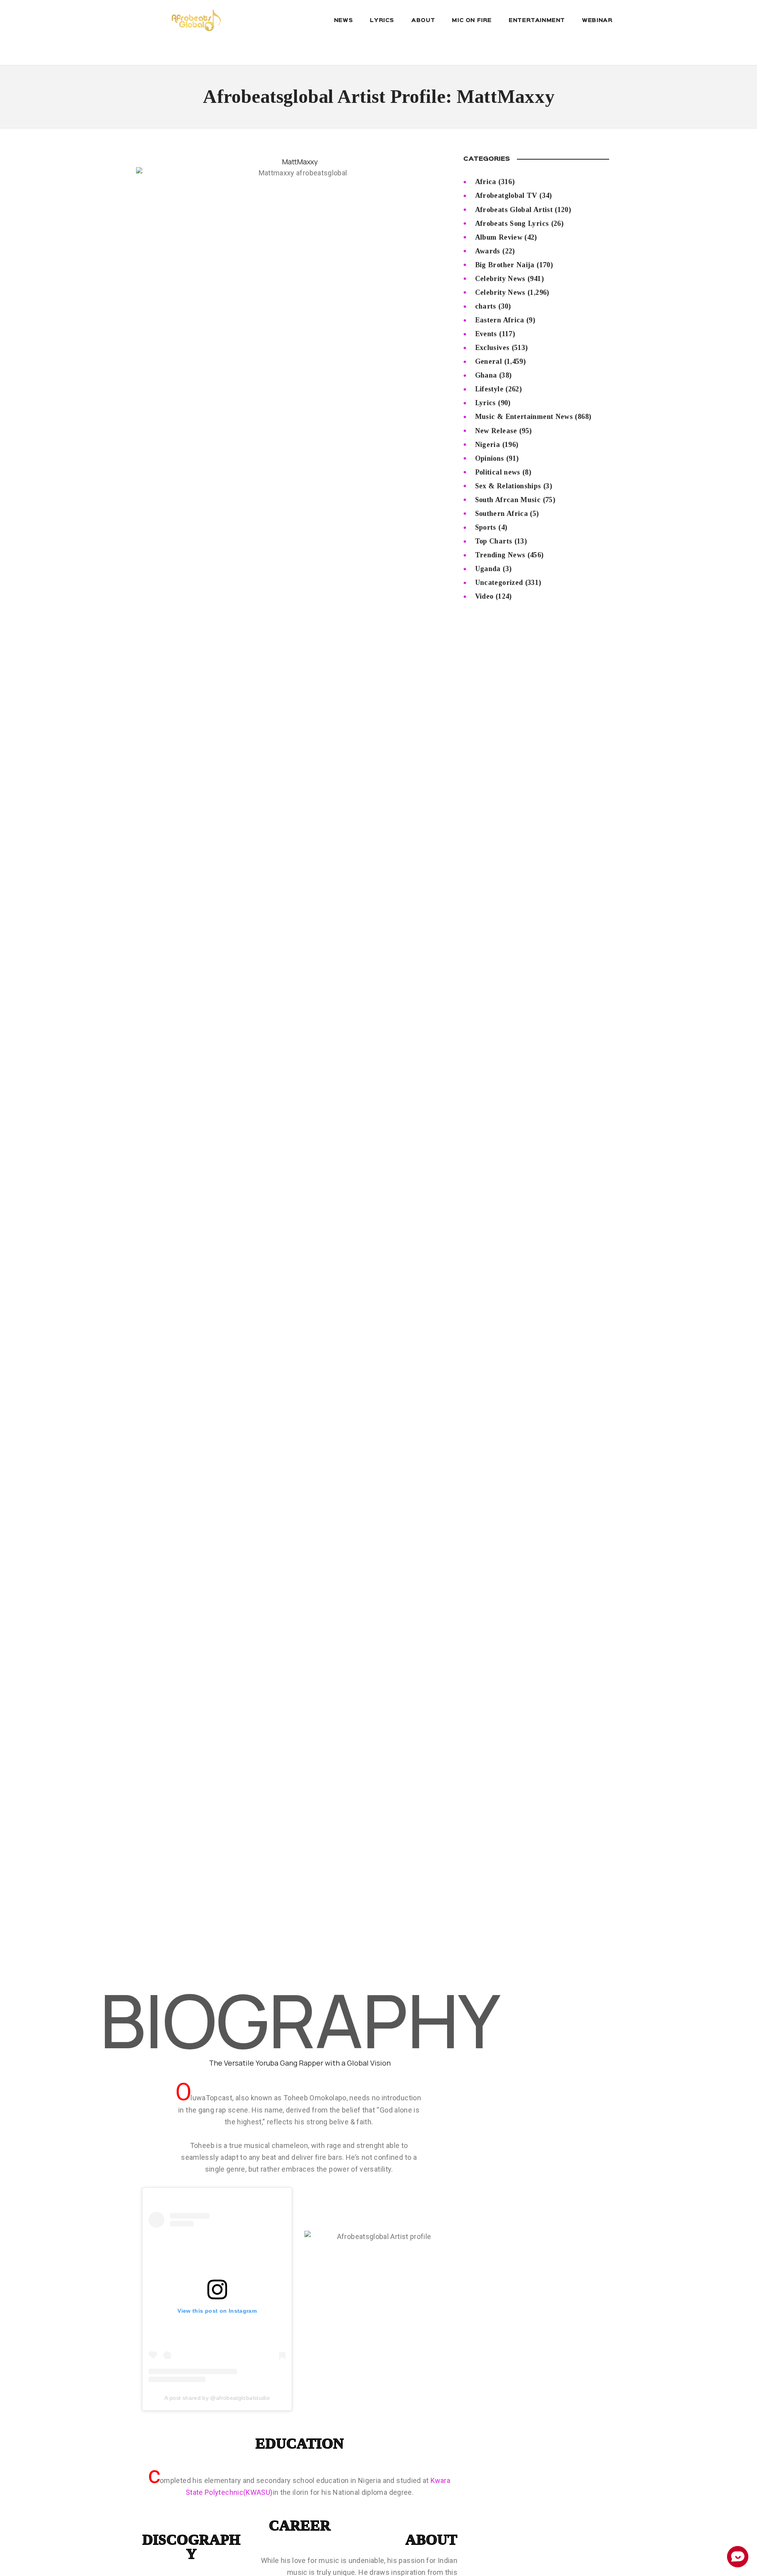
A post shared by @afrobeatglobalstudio (217, 2398)
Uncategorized (499, 583)
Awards (488, 251)
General (489, 361)
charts (486, 306)
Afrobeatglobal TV (506, 195)
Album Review (499, 237)
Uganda (488, 569)
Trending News (500, 555)
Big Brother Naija (505, 265)
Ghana (486, 375)
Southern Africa (502, 514)
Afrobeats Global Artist (514, 210)
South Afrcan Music (508, 500)
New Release (496, 431)
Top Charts (494, 541)
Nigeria (488, 445)
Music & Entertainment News (524, 417)
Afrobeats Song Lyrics (512, 223)
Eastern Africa (500, 320)
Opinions (490, 458)
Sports (486, 527)
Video (484, 596)
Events (486, 334)
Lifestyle (489, 389)
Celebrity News (500, 279)
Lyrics (486, 403)
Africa (486, 182)
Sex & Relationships (508, 486)
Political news (498, 472)
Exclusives (492, 348)
